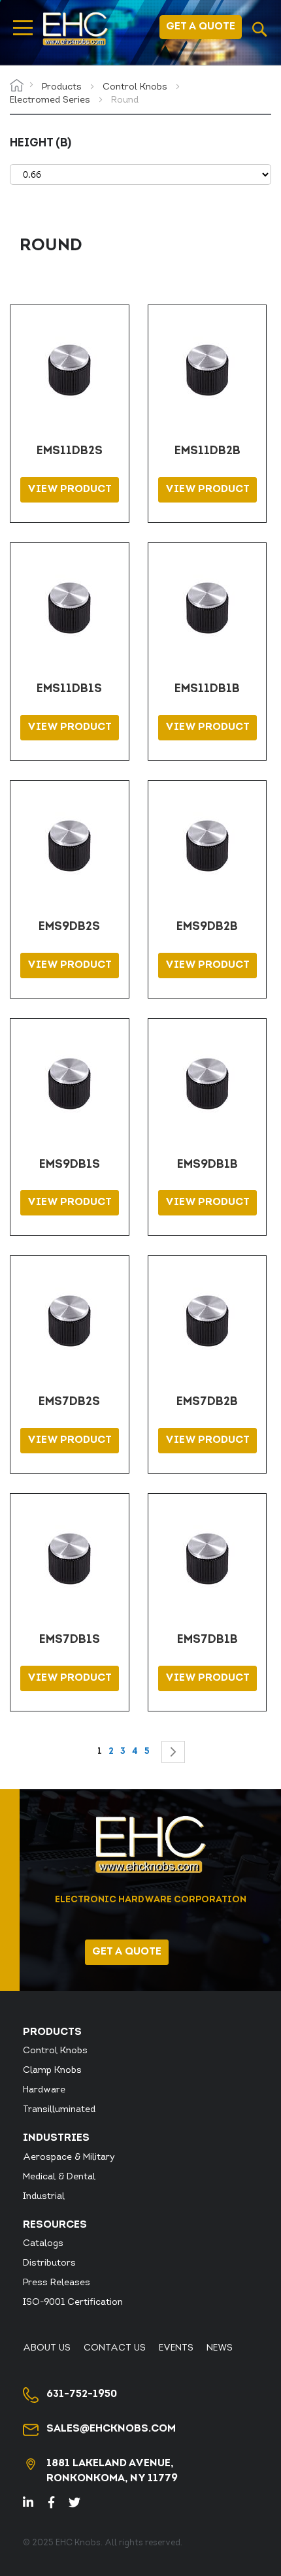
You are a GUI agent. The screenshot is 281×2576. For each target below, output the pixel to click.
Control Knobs (136, 87)
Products (63, 87)
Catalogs (43, 2244)
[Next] (173, 1752)
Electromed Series (51, 100)
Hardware (44, 2090)
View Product (70, 489)
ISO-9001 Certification (73, 2303)
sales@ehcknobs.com (111, 2429)
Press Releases (57, 2283)
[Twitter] (80, 2504)
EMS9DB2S (69, 927)
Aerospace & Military (69, 2157)
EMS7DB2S (69, 1402)
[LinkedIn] (36, 2504)
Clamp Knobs (52, 2071)
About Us (47, 2348)
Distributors (49, 2263)
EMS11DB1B (207, 689)
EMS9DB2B (207, 927)
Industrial (44, 2197)
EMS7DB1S (70, 1640)
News (220, 2348)
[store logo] (75, 29)
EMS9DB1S (70, 1165)
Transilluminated (59, 2110)
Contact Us (115, 2348)
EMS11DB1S (69, 689)
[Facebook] (57, 2504)
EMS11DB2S (70, 452)
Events (176, 2348)
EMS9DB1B (207, 1165)
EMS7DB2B (207, 1402)
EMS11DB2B (207, 452)
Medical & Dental (59, 2177)
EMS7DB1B (207, 1640)
